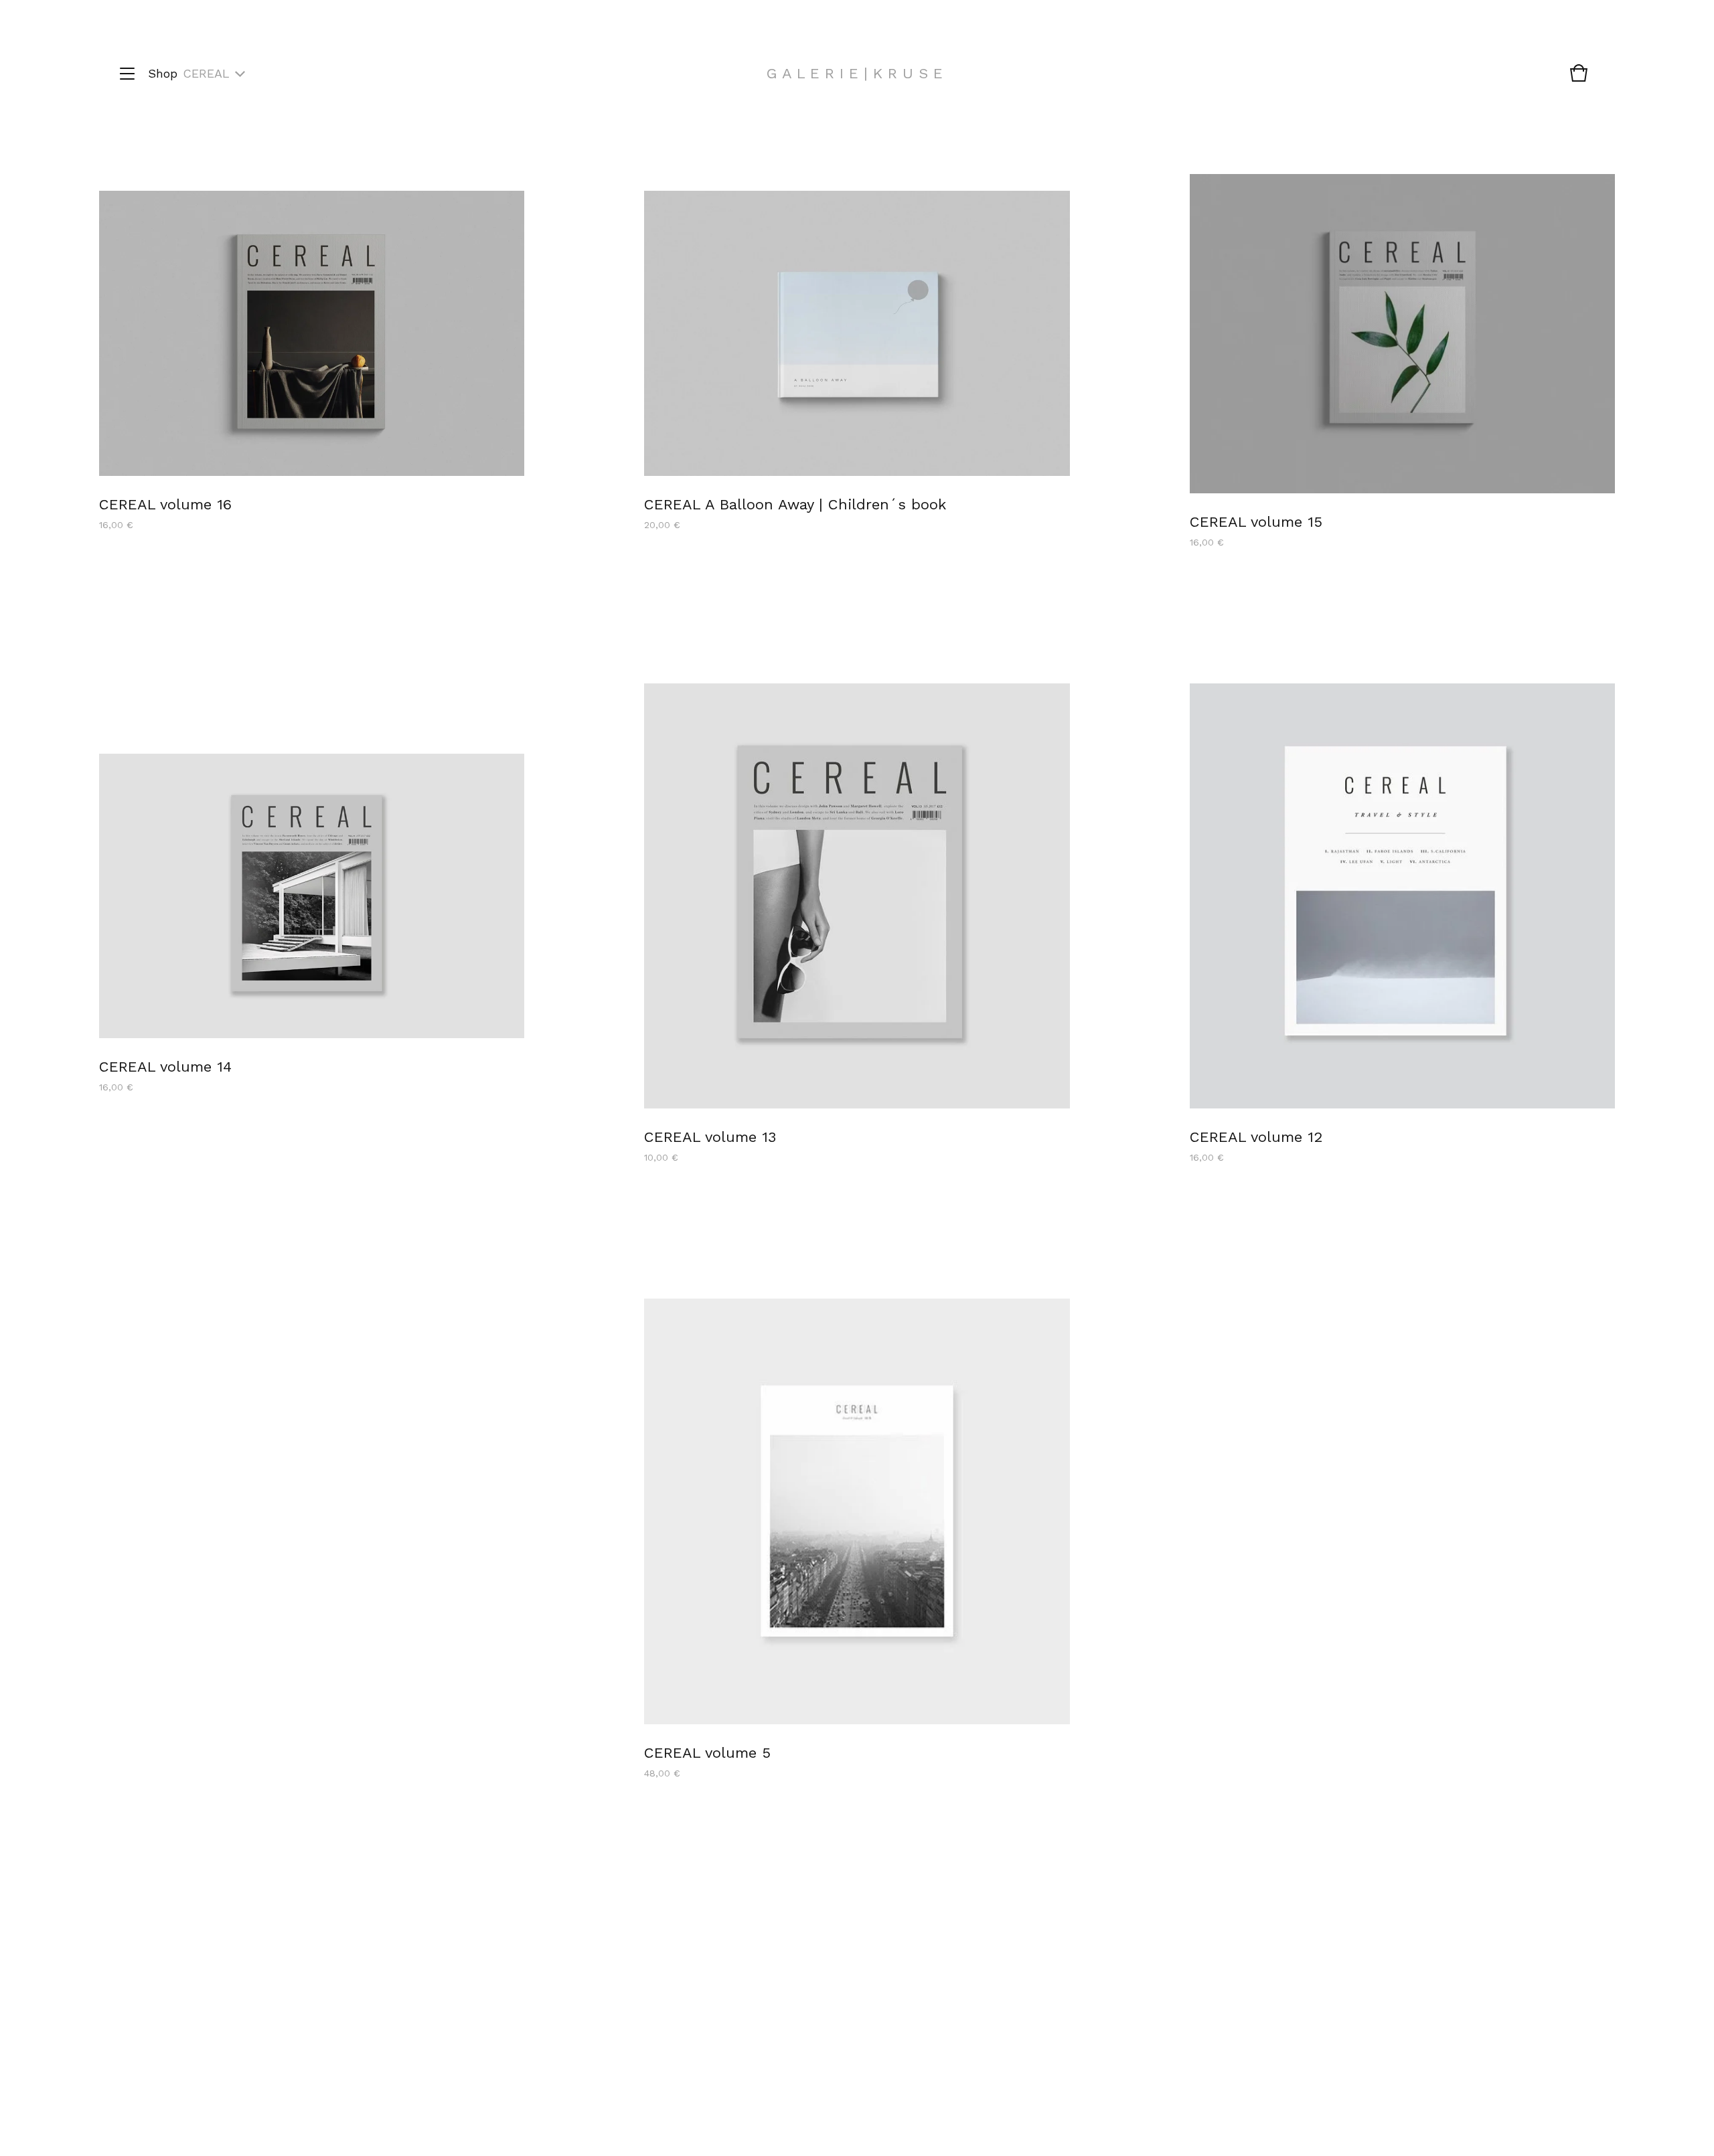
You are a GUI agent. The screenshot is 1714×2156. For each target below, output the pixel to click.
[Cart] (1579, 80)
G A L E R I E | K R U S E (855, 73)
